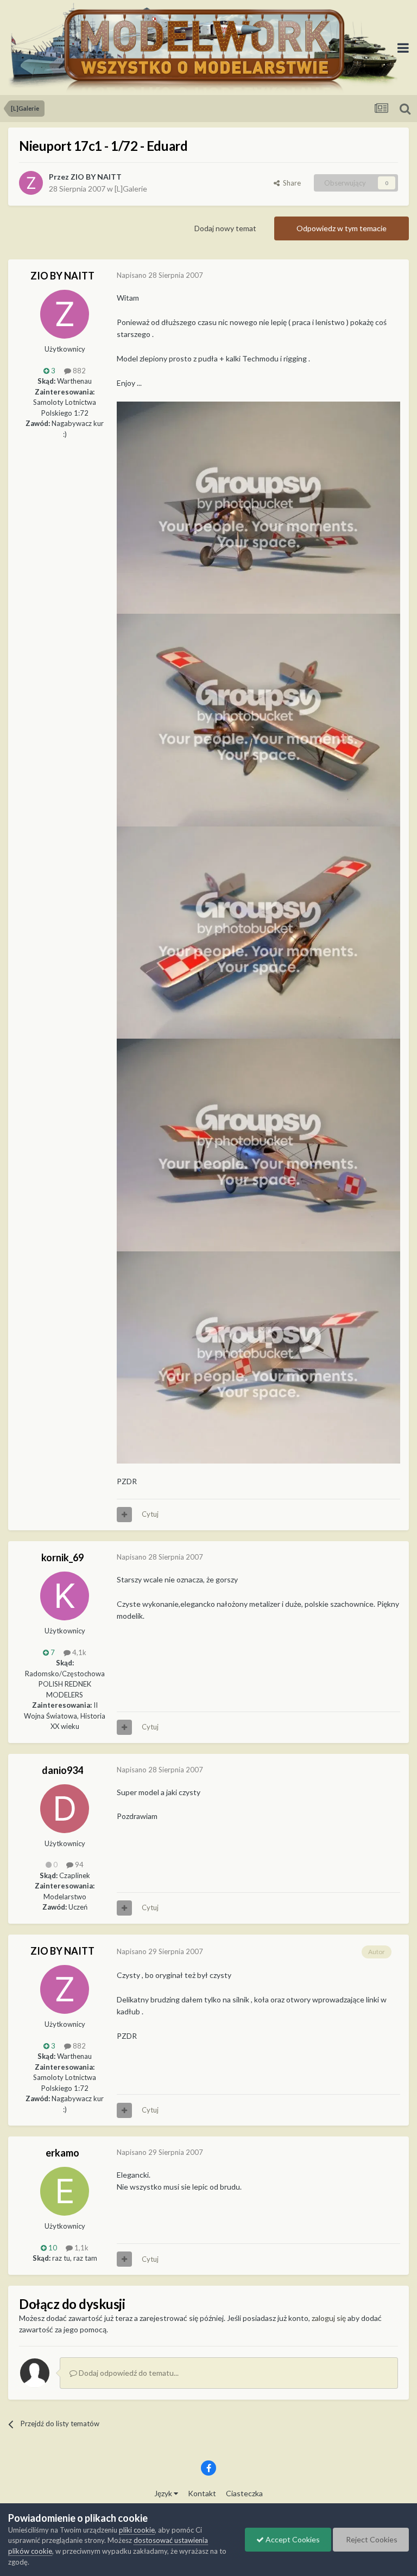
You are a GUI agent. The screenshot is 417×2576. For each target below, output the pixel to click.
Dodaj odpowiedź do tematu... (128, 2373)
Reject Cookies (371, 2539)
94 (78, 1865)
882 (78, 371)
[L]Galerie (131, 189)
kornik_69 (62, 1557)
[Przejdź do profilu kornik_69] (65, 1596)
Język (164, 2493)
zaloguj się (329, 2318)
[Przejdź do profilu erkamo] (65, 2191)
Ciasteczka (244, 2493)
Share (290, 183)
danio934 (62, 1770)
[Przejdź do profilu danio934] (65, 1809)
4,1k (78, 1652)
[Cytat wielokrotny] (124, 1515)
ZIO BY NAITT (96, 177)
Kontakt (202, 2493)
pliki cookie (137, 2530)
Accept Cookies (292, 2539)
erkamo (62, 2153)
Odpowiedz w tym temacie (342, 228)
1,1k (81, 2248)
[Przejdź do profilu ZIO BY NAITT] (31, 183)
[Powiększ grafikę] (258, 507)
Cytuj (150, 1514)
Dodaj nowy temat (225, 228)
